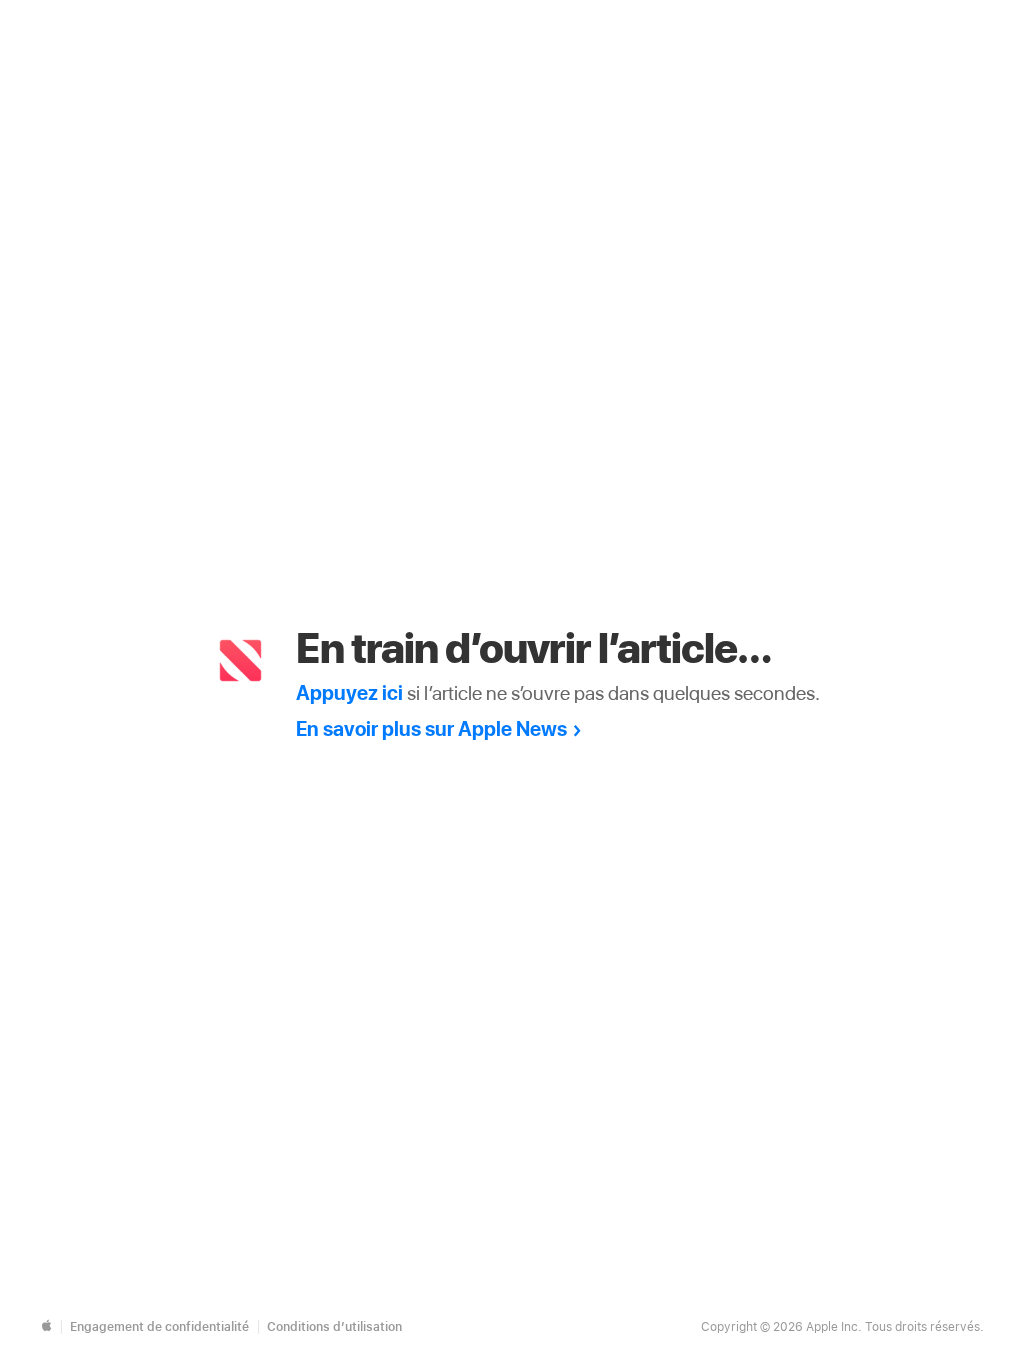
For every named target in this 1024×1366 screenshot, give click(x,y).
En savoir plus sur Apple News (431, 729)
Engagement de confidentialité (159, 1327)
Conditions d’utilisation (334, 1327)
